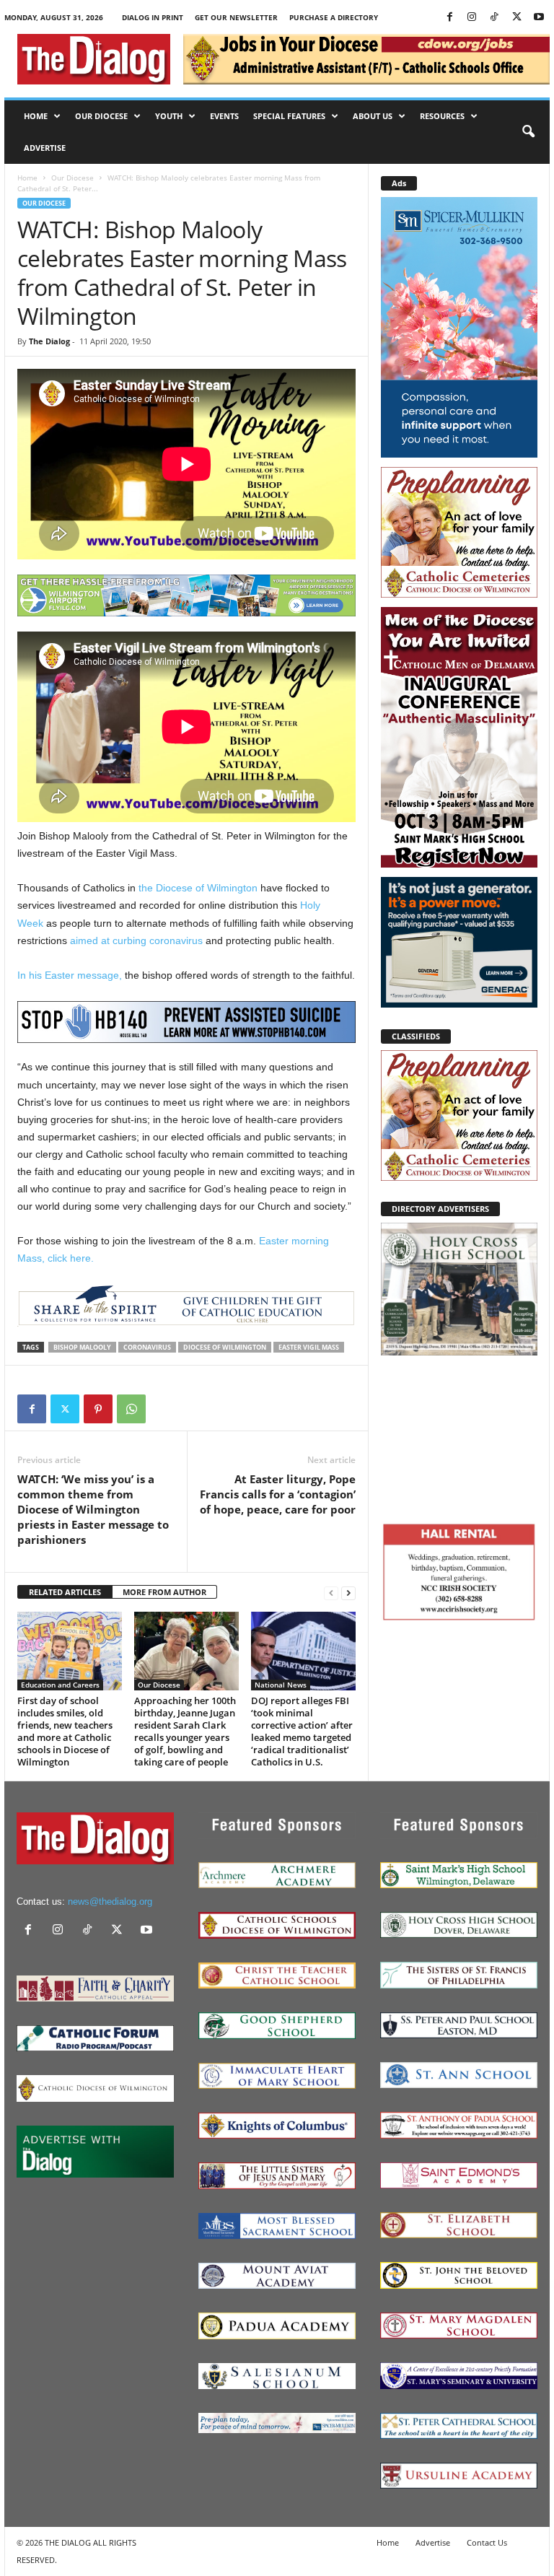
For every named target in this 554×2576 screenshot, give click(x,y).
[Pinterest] (98, 1409)
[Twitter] (516, 18)
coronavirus (147, 1347)
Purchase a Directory (334, 17)
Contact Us (487, 2542)
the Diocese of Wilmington (198, 888)
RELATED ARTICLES (65, 1592)
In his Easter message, (70, 975)
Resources (442, 116)
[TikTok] (494, 18)
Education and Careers (60, 1685)
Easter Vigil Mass (309, 1347)
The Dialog (49, 341)
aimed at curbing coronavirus (136, 940)
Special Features (289, 116)
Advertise (45, 148)
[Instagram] (472, 18)
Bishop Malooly (82, 1347)
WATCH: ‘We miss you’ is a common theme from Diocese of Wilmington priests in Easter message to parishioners (93, 1509)
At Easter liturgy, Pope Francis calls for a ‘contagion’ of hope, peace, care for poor (278, 1494)
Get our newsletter (236, 17)
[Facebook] (449, 18)
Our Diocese (101, 116)
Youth (169, 116)
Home (36, 116)
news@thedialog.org (110, 1902)
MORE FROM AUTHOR (164, 1592)
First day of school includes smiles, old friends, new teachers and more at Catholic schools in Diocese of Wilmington (65, 1731)
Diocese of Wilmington (225, 1347)
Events (224, 116)
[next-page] (348, 1593)
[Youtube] (539, 18)
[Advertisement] (459, 1437)
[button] (528, 132)
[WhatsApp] (131, 1409)
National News (281, 1685)
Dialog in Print (153, 17)
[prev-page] (331, 1593)
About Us (373, 116)
